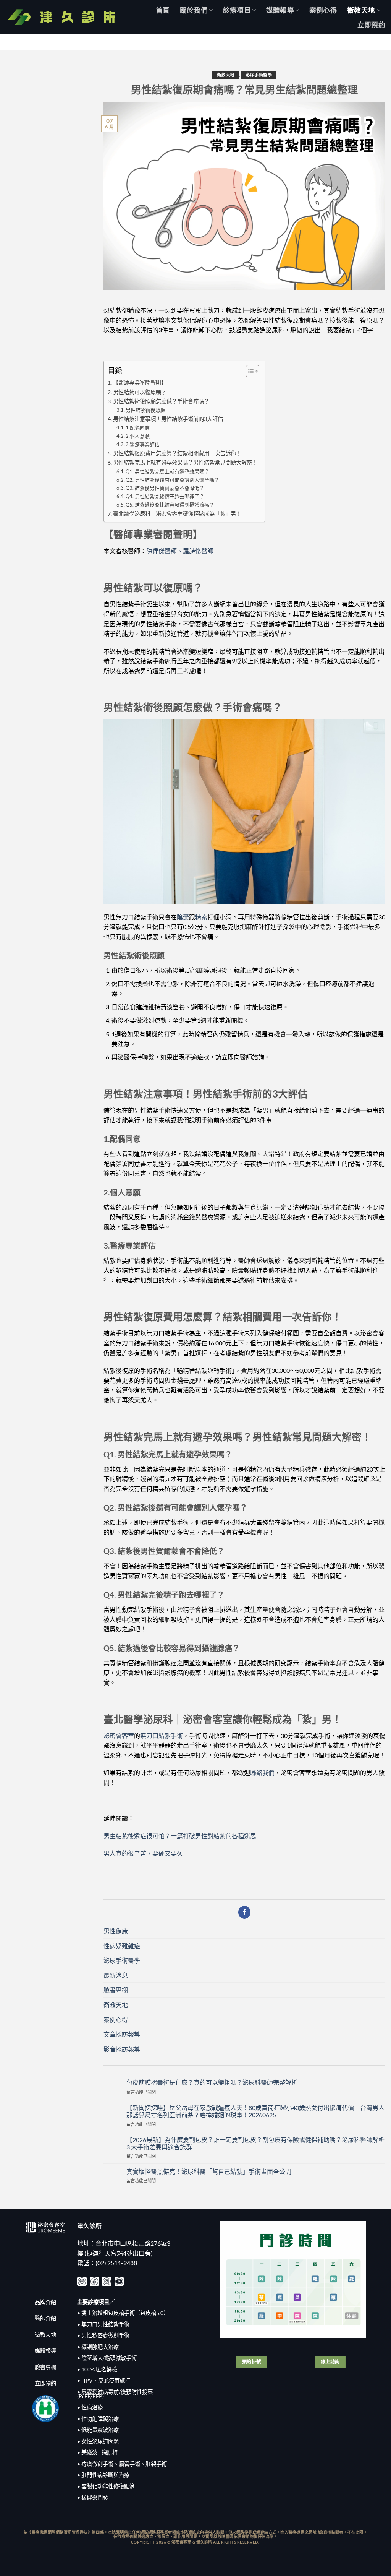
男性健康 (116, 1931)
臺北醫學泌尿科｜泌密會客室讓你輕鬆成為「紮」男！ (177, 514)
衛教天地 (361, 10)
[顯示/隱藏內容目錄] (249, 371)
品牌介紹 (45, 2302)
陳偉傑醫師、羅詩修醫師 (180, 551)
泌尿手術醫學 (259, 75)
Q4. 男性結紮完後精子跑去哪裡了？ (165, 496)
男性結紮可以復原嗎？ (140, 392)
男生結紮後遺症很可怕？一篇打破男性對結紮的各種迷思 (180, 1836)
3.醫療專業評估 (143, 444)
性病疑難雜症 (122, 1946)
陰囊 (183, 917)
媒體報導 (280, 10)
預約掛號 (252, 2362)
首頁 (163, 10)
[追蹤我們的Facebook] (245, 1912)
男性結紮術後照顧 (145, 410)
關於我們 (194, 10)
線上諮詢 (330, 2362)
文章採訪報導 (122, 2034)
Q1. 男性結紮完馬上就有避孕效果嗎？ (167, 471)
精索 (201, 917)
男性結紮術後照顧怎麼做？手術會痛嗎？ (161, 401)
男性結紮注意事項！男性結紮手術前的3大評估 (168, 419)
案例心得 (323, 10)
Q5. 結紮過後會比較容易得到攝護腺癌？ (170, 505)
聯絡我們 (262, 1773)
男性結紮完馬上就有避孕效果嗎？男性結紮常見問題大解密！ (185, 462)
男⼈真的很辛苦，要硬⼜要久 (143, 1853)
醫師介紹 (45, 2318)
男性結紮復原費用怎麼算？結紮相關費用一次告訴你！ (177, 453)
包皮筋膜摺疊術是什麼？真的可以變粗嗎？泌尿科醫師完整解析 (212, 2082)
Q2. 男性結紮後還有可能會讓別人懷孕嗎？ (172, 480)
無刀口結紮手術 (162, 1735)
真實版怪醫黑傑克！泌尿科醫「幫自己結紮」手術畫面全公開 (209, 2171)
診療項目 (237, 10)
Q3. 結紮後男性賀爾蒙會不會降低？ (165, 488)
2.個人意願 (138, 436)
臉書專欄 (116, 1990)
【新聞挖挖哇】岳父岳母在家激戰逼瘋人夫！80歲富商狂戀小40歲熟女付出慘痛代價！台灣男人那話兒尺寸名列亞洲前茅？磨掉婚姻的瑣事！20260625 (255, 2111)
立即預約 (371, 25)
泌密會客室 (119, 1735)
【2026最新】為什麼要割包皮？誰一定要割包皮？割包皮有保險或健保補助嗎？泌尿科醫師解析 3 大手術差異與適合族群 (255, 2143)
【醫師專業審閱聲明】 (140, 383)
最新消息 (116, 1975)
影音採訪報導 (122, 2049)
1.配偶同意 (138, 427)
